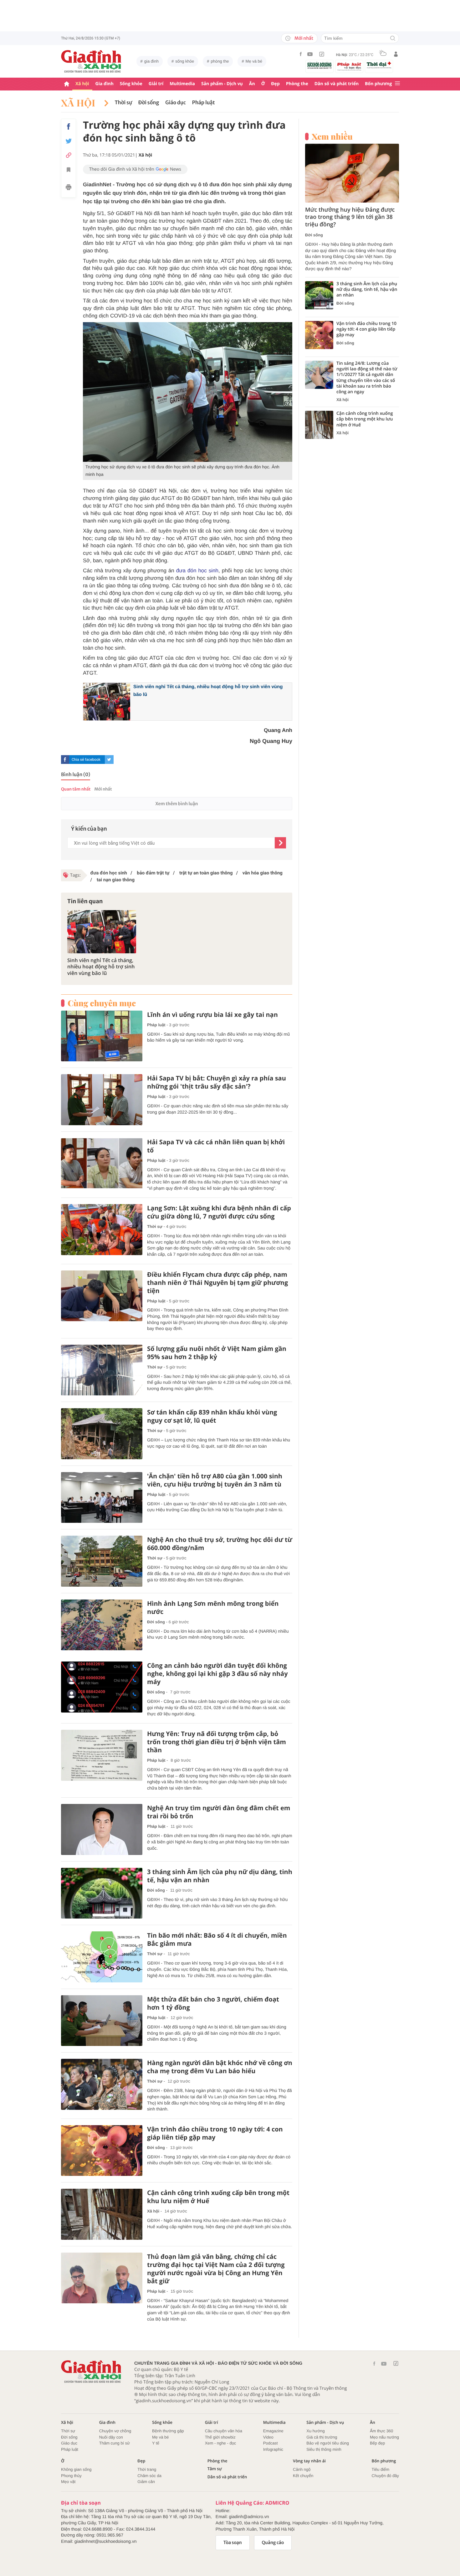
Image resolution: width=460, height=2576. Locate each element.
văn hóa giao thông (262, 873)
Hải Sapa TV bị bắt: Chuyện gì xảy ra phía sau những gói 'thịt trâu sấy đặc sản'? (217, 1082)
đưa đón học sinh (197, 571)
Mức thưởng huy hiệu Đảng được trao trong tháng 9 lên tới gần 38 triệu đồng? (350, 217)
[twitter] (109, 760)
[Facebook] (301, 54)
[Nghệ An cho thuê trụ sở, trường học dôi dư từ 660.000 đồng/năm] (102, 1561)
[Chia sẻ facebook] (69, 126)
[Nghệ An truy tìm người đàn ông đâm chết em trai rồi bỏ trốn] (102, 1829)
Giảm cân (146, 2482)
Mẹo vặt (68, 2482)
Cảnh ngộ (302, 2469)
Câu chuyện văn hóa (224, 2431)
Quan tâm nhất (76, 789)
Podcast (271, 2443)
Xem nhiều (332, 137)
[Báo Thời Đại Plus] (379, 65)
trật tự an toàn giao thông (205, 873)
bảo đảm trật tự (153, 873)
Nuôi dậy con (111, 2437)
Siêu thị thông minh (324, 2449)
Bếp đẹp (377, 2443)
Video (268, 2437)
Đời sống (149, 103)
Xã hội (82, 84)
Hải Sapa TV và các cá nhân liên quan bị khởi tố (216, 1146)
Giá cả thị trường (322, 2437)
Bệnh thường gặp (168, 2431)
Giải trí (156, 84)
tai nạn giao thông (115, 880)
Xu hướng (315, 2431)
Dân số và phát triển (337, 84)
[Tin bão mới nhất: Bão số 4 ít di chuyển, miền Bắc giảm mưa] (102, 1957)
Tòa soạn (233, 2543)
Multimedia (182, 84)
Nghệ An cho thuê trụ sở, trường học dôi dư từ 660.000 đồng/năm (220, 1544)
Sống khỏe (131, 84)
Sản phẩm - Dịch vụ (222, 84)
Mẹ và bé (254, 61)
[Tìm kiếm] (393, 39)
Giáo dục (175, 103)
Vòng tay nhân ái (309, 2461)
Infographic (273, 2449)
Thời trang (147, 2469)
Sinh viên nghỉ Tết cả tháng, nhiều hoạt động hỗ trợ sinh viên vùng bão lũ (101, 967)
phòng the (220, 61)
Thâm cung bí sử (115, 2443)
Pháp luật (204, 103)
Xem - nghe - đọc (221, 2443)
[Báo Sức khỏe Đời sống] (319, 65)
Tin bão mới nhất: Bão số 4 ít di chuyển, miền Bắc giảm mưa (217, 1940)
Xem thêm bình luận (176, 804)
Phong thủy (71, 2476)
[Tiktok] (322, 54)
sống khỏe (185, 61)
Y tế (156, 2443)
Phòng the (297, 84)
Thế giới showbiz (220, 2437)
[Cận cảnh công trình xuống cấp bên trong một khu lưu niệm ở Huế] (102, 2214)
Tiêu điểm (381, 2469)
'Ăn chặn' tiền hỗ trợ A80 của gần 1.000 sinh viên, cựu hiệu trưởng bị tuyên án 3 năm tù (215, 1480)
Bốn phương (378, 84)
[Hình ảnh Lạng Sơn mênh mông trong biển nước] (102, 1625)
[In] (69, 188)
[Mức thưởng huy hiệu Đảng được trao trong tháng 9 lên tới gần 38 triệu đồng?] (352, 173)
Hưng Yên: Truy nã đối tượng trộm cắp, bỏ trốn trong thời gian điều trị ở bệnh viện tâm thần (217, 1742)
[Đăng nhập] (396, 54)
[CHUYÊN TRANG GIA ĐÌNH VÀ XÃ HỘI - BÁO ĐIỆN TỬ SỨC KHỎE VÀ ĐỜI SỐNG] (91, 61)
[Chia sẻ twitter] (69, 141)
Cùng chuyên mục (102, 1003)
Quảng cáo (273, 2543)
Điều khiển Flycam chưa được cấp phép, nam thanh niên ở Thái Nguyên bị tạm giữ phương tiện (217, 1283)
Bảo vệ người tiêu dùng (328, 2443)
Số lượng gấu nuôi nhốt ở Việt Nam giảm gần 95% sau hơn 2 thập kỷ (217, 1353)
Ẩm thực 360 (381, 2431)
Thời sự (123, 103)
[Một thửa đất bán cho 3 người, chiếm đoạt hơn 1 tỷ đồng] (102, 2021)
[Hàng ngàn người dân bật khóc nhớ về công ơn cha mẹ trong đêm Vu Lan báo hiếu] (102, 2084)
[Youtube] (310, 54)
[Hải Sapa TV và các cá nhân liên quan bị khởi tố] (102, 1164)
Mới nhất (304, 38)
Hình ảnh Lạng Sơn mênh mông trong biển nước (213, 1608)
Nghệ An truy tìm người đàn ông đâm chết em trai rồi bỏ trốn (219, 1812)
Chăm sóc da (149, 2476)
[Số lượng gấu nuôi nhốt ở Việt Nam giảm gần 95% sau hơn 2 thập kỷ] (102, 1370)
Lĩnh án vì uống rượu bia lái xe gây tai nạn (212, 1015)
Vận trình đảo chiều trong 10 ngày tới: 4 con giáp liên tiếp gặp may (215, 2133)
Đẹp (275, 84)
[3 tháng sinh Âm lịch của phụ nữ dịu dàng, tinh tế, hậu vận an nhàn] (102, 1893)
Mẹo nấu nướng (384, 2437)
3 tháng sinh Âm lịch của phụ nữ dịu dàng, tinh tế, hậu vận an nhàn (220, 1876)
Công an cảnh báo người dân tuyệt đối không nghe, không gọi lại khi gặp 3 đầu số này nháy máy (217, 1674)
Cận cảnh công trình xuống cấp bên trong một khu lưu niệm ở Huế (218, 2197)
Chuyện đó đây (385, 2476)
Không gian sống (76, 2469)
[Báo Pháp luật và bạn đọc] (349, 66)
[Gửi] (280, 843)
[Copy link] (69, 155)
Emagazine (273, 2431)
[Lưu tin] (69, 171)
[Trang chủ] (67, 84)
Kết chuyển (303, 2476)
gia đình (151, 61)
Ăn (252, 84)
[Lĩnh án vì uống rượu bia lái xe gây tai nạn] (102, 1036)
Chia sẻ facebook (86, 760)
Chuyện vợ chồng (115, 2431)
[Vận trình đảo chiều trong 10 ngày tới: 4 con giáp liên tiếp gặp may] (102, 2151)
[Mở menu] (397, 84)
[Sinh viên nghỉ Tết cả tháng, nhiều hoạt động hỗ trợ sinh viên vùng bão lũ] (102, 932)
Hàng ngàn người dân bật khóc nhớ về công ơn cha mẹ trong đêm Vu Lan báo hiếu (220, 2067)
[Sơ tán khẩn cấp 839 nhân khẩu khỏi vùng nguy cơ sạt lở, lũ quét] (102, 1434)
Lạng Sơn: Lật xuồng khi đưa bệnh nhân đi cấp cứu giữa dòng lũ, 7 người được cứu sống (219, 1212)
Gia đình (105, 84)
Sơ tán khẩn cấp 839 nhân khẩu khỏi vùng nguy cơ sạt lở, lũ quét (212, 1416)
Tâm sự (215, 2469)
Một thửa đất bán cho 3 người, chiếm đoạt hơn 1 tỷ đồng (213, 2003)
